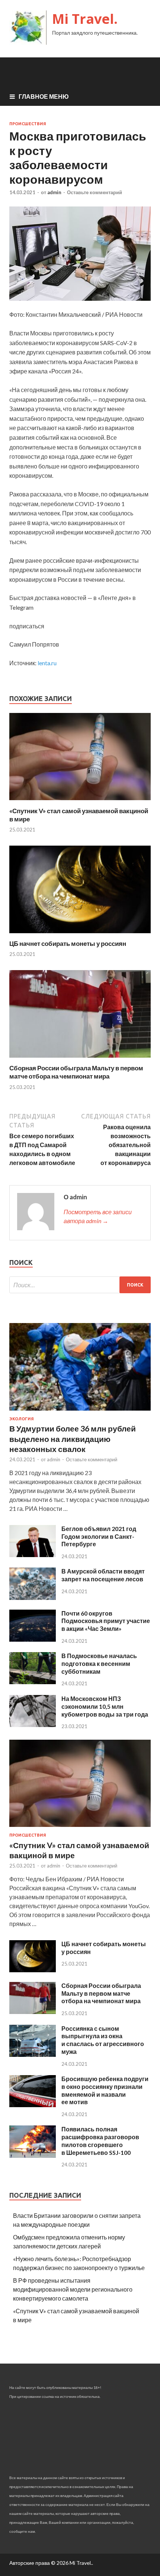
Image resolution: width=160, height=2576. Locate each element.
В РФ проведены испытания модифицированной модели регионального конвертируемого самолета (73, 2289)
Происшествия (28, 124)
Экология (22, 1419)
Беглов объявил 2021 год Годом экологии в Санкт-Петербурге (99, 1536)
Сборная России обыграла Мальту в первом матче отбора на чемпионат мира (76, 1072)
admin (54, 192)
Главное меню (44, 96)
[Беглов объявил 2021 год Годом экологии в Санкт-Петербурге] (33, 1555)
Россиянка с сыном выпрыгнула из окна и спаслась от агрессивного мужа (103, 2040)
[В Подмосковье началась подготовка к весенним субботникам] (33, 1682)
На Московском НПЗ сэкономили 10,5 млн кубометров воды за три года (105, 1706)
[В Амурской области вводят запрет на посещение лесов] (33, 1598)
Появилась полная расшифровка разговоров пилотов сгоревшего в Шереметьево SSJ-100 (100, 2141)
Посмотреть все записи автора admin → (98, 1216)
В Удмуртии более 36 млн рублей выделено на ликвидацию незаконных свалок (73, 1439)
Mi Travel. (85, 19)
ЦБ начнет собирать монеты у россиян (68, 943)
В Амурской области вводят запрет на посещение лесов (103, 1575)
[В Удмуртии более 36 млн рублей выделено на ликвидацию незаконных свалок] (80, 1412)
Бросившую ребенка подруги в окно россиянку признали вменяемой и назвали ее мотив (105, 2090)
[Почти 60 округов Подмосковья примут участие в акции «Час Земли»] (33, 1639)
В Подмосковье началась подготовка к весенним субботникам (99, 1663)
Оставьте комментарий (95, 192)
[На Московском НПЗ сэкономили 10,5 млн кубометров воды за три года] (33, 1725)
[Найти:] (80, 1285)
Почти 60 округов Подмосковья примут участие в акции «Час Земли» (106, 1621)
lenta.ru (47, 663)
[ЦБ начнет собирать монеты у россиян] (80, 935)
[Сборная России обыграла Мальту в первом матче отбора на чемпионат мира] (80, 1059)
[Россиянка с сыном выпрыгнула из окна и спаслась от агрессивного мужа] (33, 2054)
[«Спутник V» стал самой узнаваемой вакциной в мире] (80, 802)
